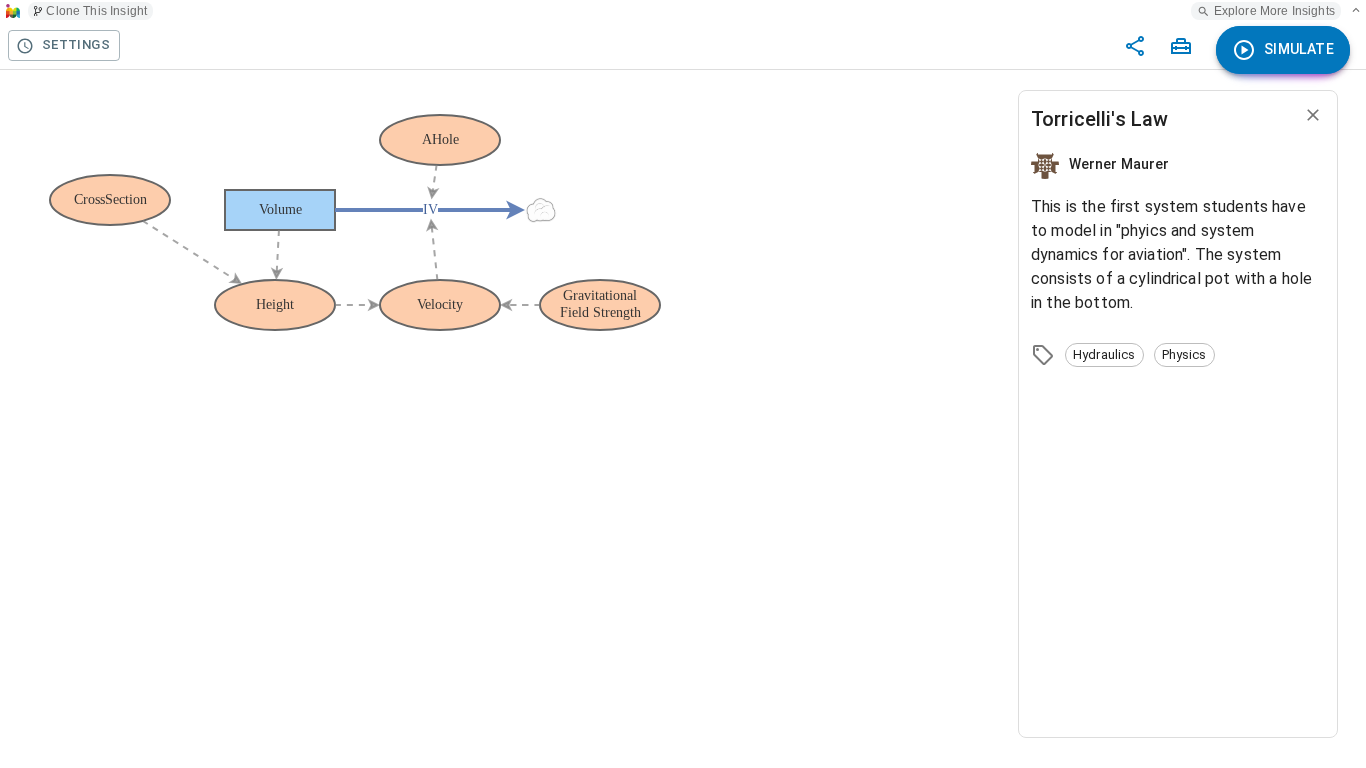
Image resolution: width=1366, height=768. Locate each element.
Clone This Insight (96, 11)
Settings (76, 44)
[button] (1104, 355)
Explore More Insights (1274, 11)
